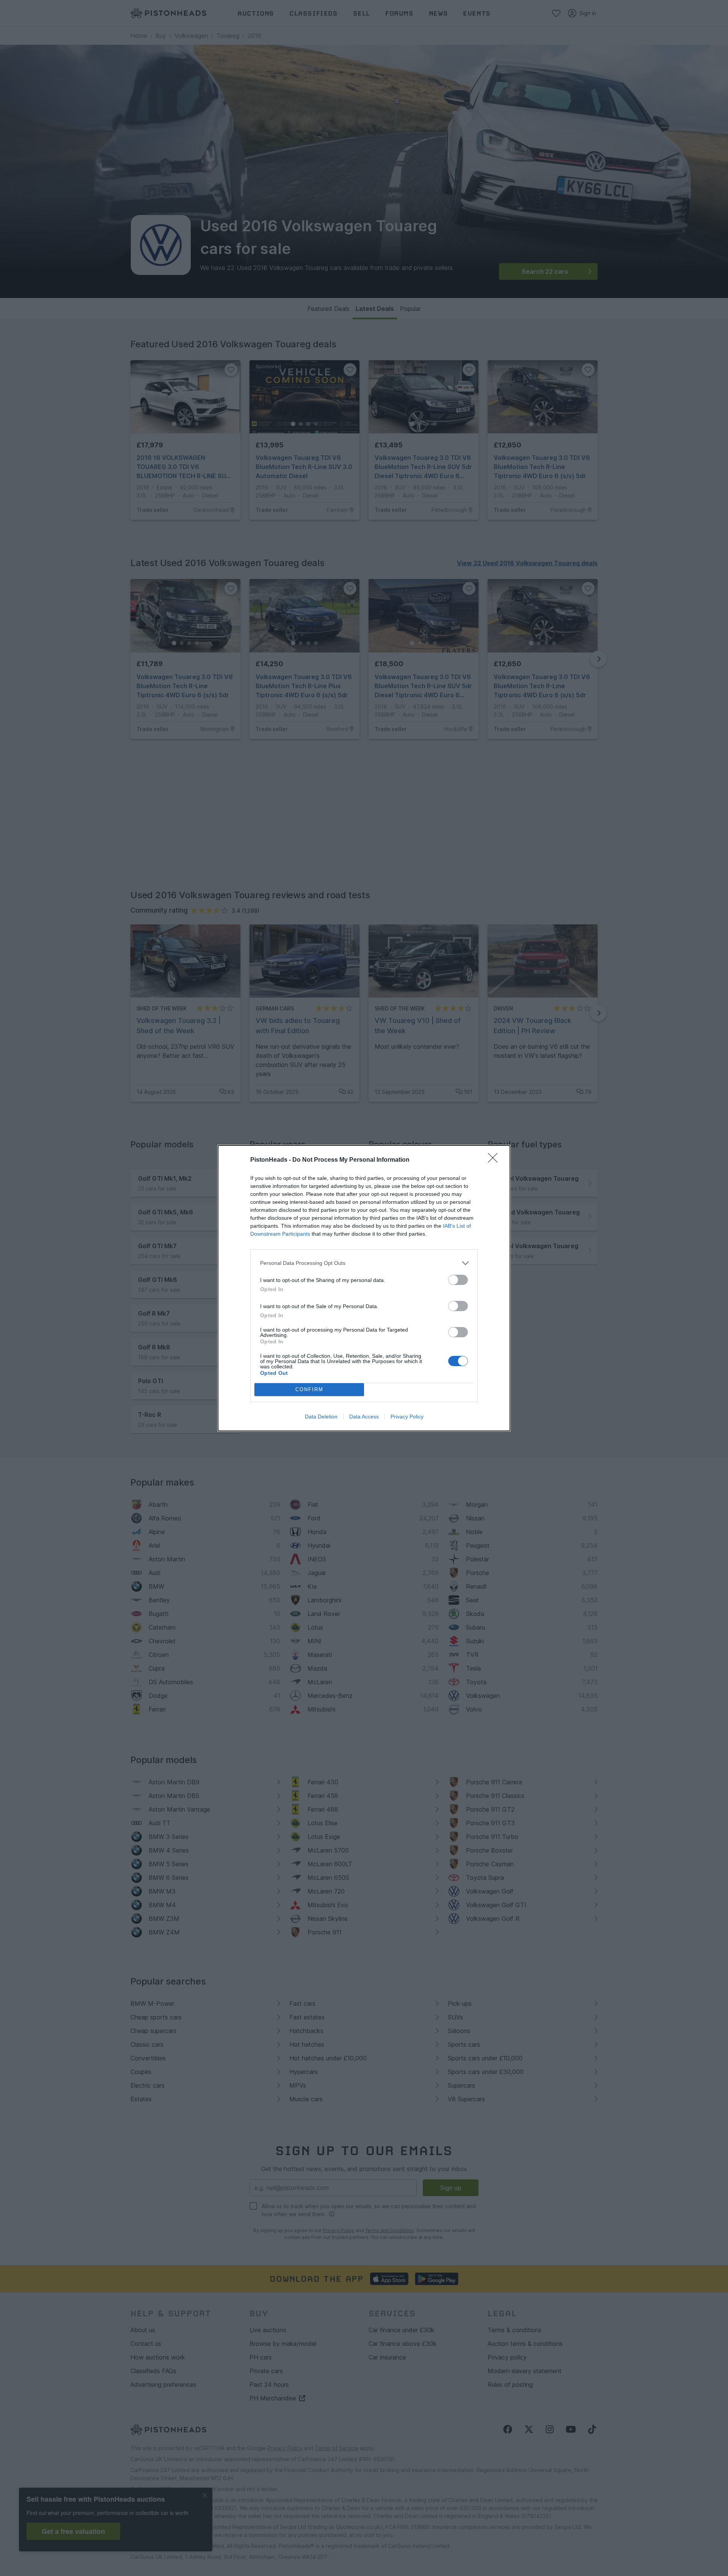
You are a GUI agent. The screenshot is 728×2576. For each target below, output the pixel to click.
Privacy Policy (407, 1417)
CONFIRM (309, 1389)
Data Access (364, 1417)
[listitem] (364, 1263)
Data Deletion (321, 1417)
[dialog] (364, 1288)
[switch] (458, 1280)
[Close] (495, 1160)
